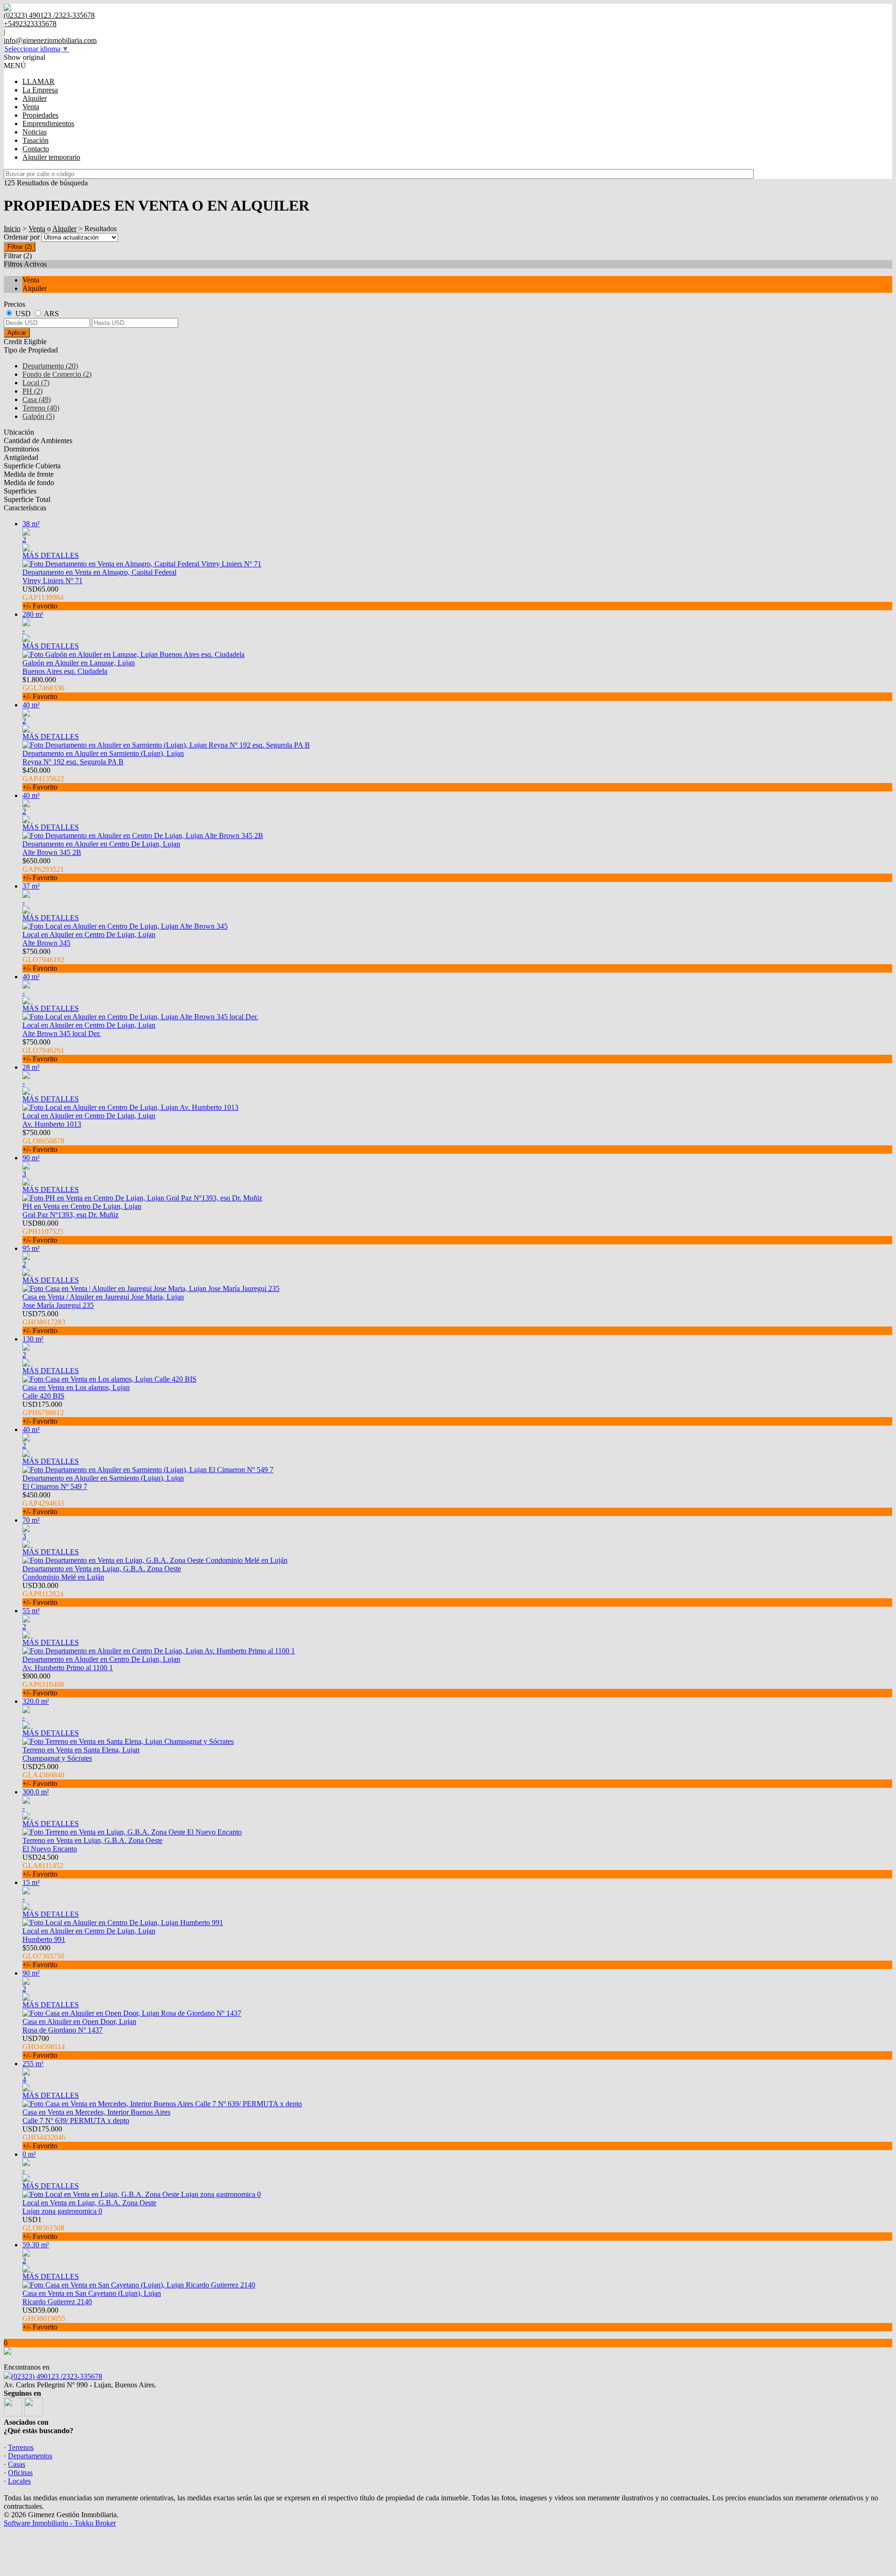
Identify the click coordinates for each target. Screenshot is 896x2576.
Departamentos (30, 2456)
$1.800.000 (43, 688)
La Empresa (40, 90)
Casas (17, 2464)
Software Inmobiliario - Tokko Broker (60, 2523)
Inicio (12, 229)
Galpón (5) (38, 416)
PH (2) (32, 391)
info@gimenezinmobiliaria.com (50, 40)
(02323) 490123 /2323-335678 (57, 2376)
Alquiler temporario (51, 157)
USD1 (43, 2228)
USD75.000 (44, 1322)
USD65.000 (43, 597)
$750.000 (43, 960)
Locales (19, 2481)
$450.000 (43, 779)
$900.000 (43, 1684)
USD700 (44, 2047)
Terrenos (21, 2447)
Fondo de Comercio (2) (57, 374)
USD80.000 (43, 1232)
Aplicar (17, 333)
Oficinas (20, 2473)
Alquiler (35, 98)
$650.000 (43, 869)
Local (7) (36, 383)
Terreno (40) (41, 408)
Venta (31, 107)
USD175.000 (43, 1413)
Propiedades (40, 115)
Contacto (36, 149)
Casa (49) (37, 399)
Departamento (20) (50, 366)
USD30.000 (43, 1594)
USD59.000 (44, 2318)
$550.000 (43, 1956)
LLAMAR (38, 81)
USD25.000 (43, 1775)
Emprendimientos (48, 124)
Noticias (35, 132)
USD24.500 (43, 1866)
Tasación (35, 140)
